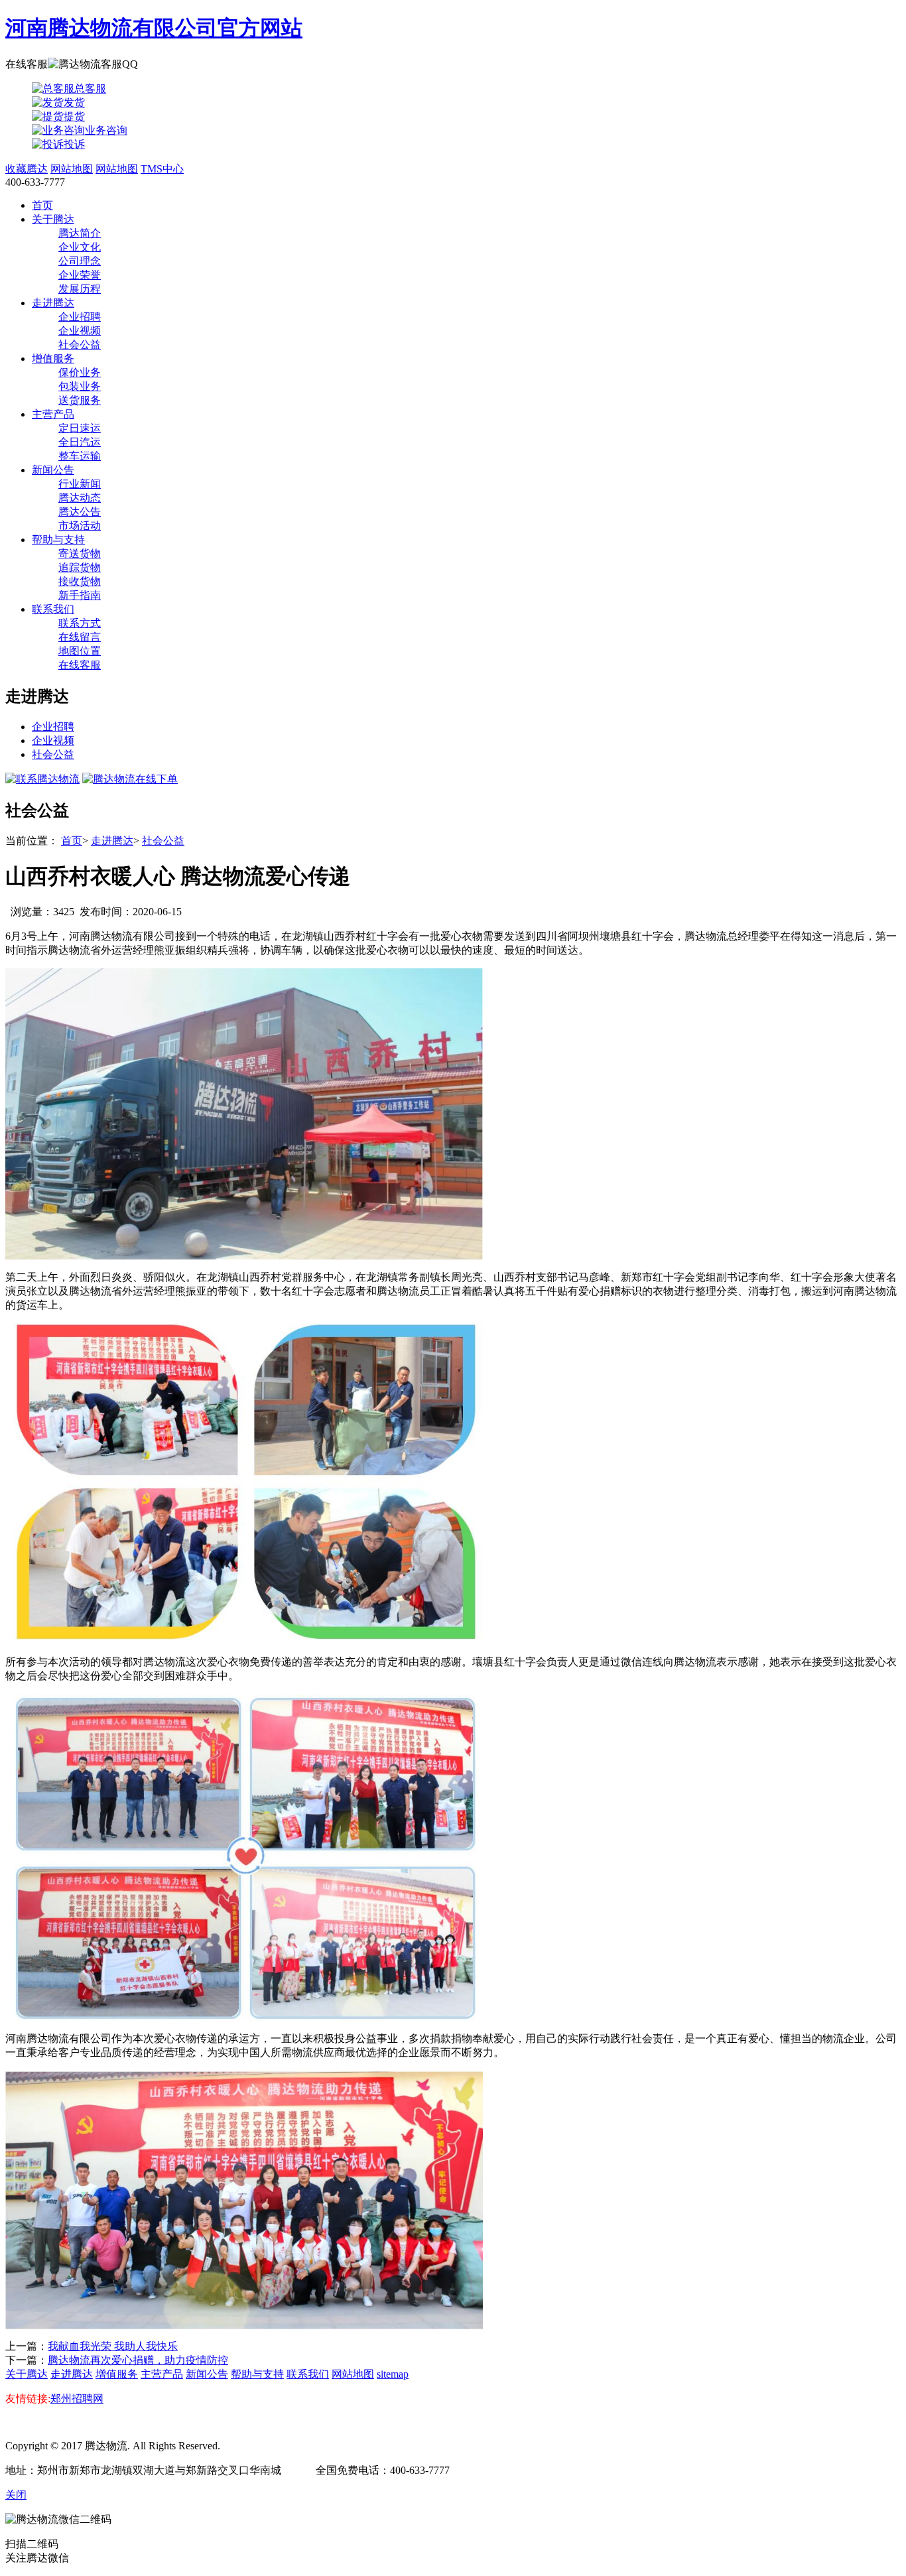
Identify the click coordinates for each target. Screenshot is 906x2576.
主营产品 (53, 414)
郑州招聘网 (77, 2399)
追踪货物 (80, 567)
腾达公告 (80, 512)
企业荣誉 (80, 275)
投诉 (74, 144)
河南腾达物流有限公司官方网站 (154, 28)
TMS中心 (162, 169)
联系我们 (53, 609)
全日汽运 (80, 442)
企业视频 (80, 331)
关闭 (16, 2495)
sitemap (393, 2374)
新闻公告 (53, 470)
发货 (74, 102)
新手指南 (80, 595)
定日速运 (80, 428)
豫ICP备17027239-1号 (271, 2446)
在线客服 (80, 665)
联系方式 (80, 623)
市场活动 (80, 526)
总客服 (90, 89)
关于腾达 (53, 219)
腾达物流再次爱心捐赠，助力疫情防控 (138, 2360)
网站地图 (72, 169)
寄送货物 (80, 553)
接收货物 (80, 581)
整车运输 (80, 456)
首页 (42, 205)
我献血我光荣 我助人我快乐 (113, 2346)
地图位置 (80, 651)
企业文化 (80, 247)
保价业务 (80, 372)
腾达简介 (80, 233)
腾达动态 (80, 498)
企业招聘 (80, 317)
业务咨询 (106, 130)
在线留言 (80, 637)
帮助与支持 (58, 540)
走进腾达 (53, 303)
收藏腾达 (27, 169)
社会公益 (80, 345)
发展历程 (80, 289)
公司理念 (80, 261)
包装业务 (80, 386)
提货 (74, 116)
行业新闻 (80, 484)
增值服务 (53, 358)
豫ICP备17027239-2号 (373, 2446)
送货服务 (80, 400)
